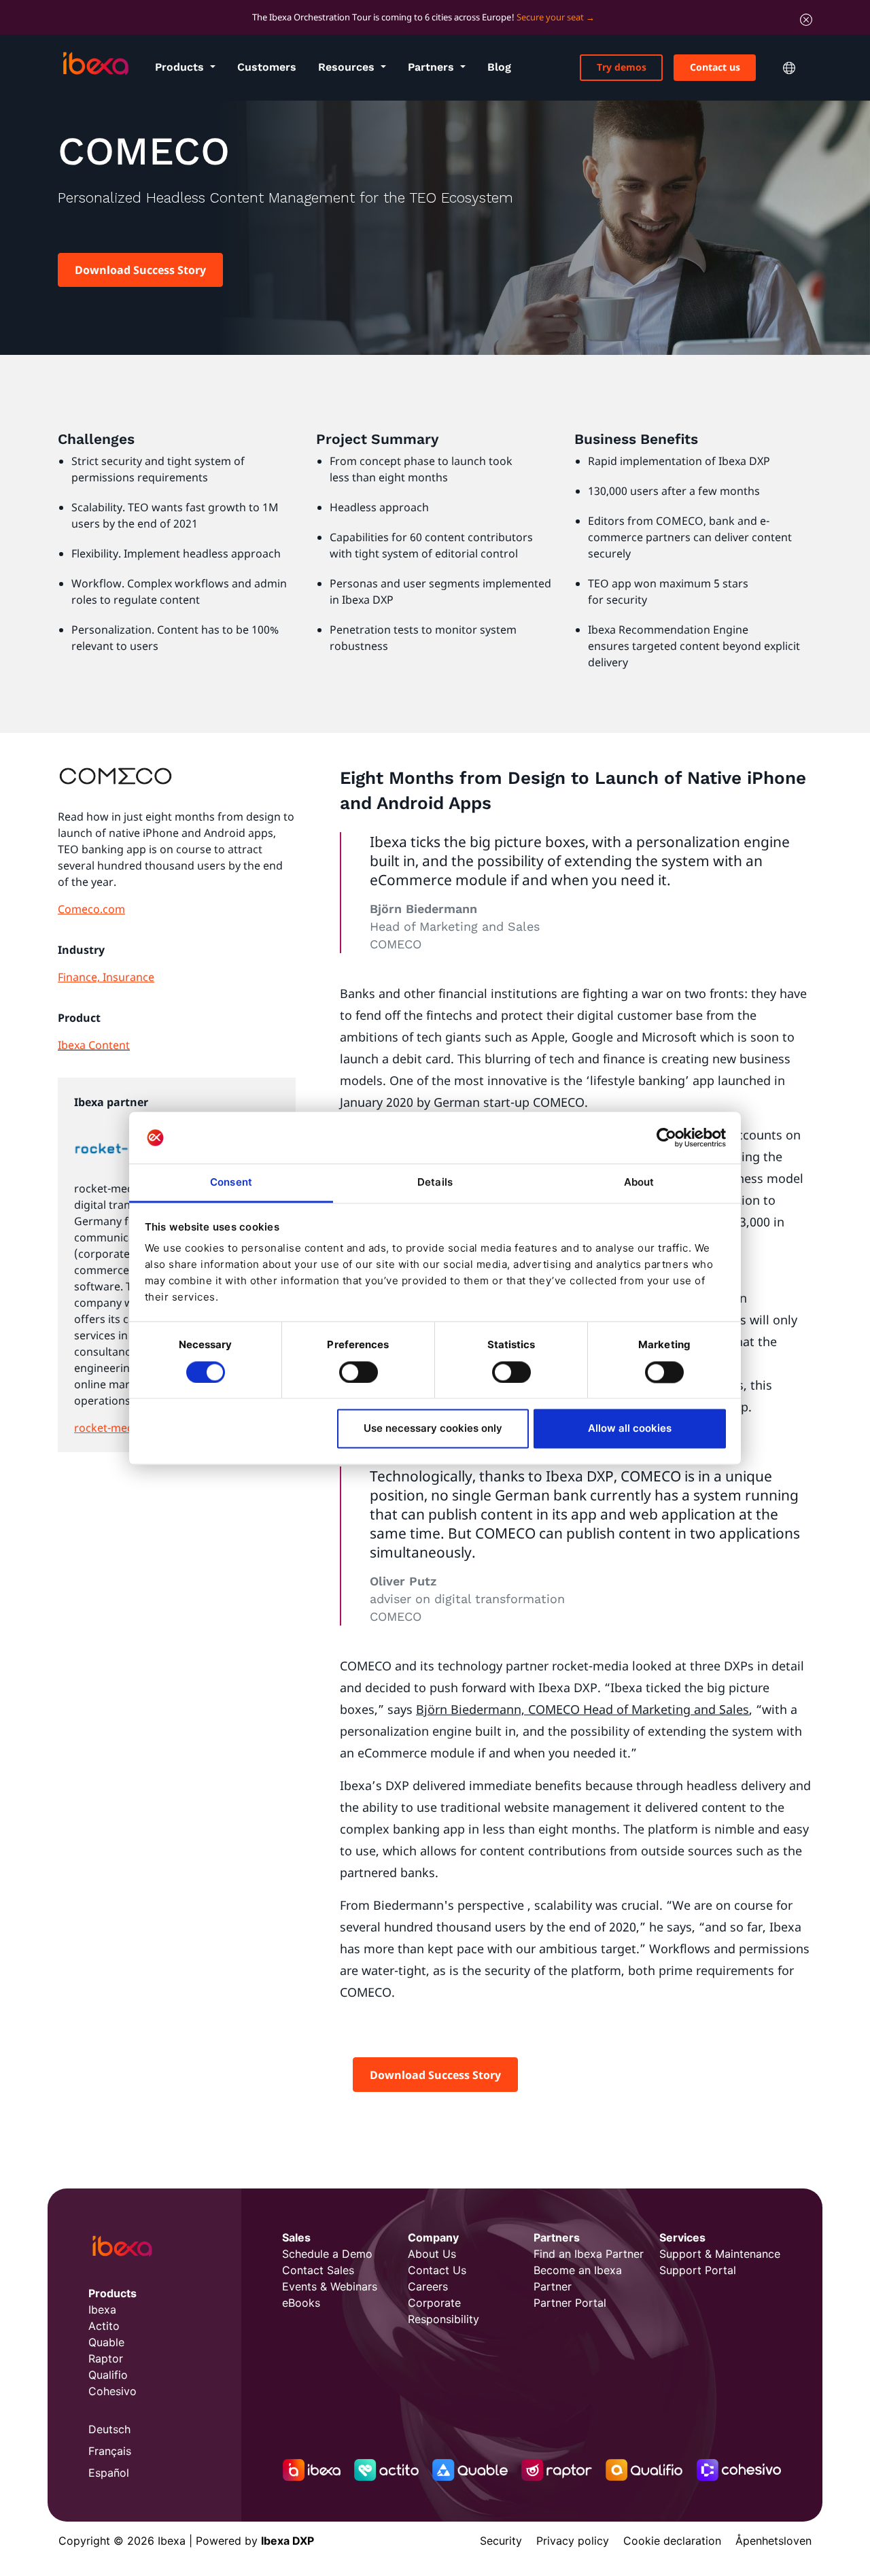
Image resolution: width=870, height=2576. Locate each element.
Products (181, 67)
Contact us (715, 67)
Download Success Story (140, 270)
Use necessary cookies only (433, 1429)
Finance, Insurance (106, 977)
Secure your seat (550, 17)
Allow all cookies (630, 1429)
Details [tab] (435, 1183)
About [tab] (639, 1183)
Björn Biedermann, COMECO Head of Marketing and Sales (582, 1709)
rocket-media (108, 1428)
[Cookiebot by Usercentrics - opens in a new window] (666, 1137)
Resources (348, 67)
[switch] (359, 1372)
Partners (433, 67)
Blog (499, 67)
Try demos (622, 67)
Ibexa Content (94, 1045)
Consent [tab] (231, 1183)
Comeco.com (91, 909)
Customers (267, 67)
